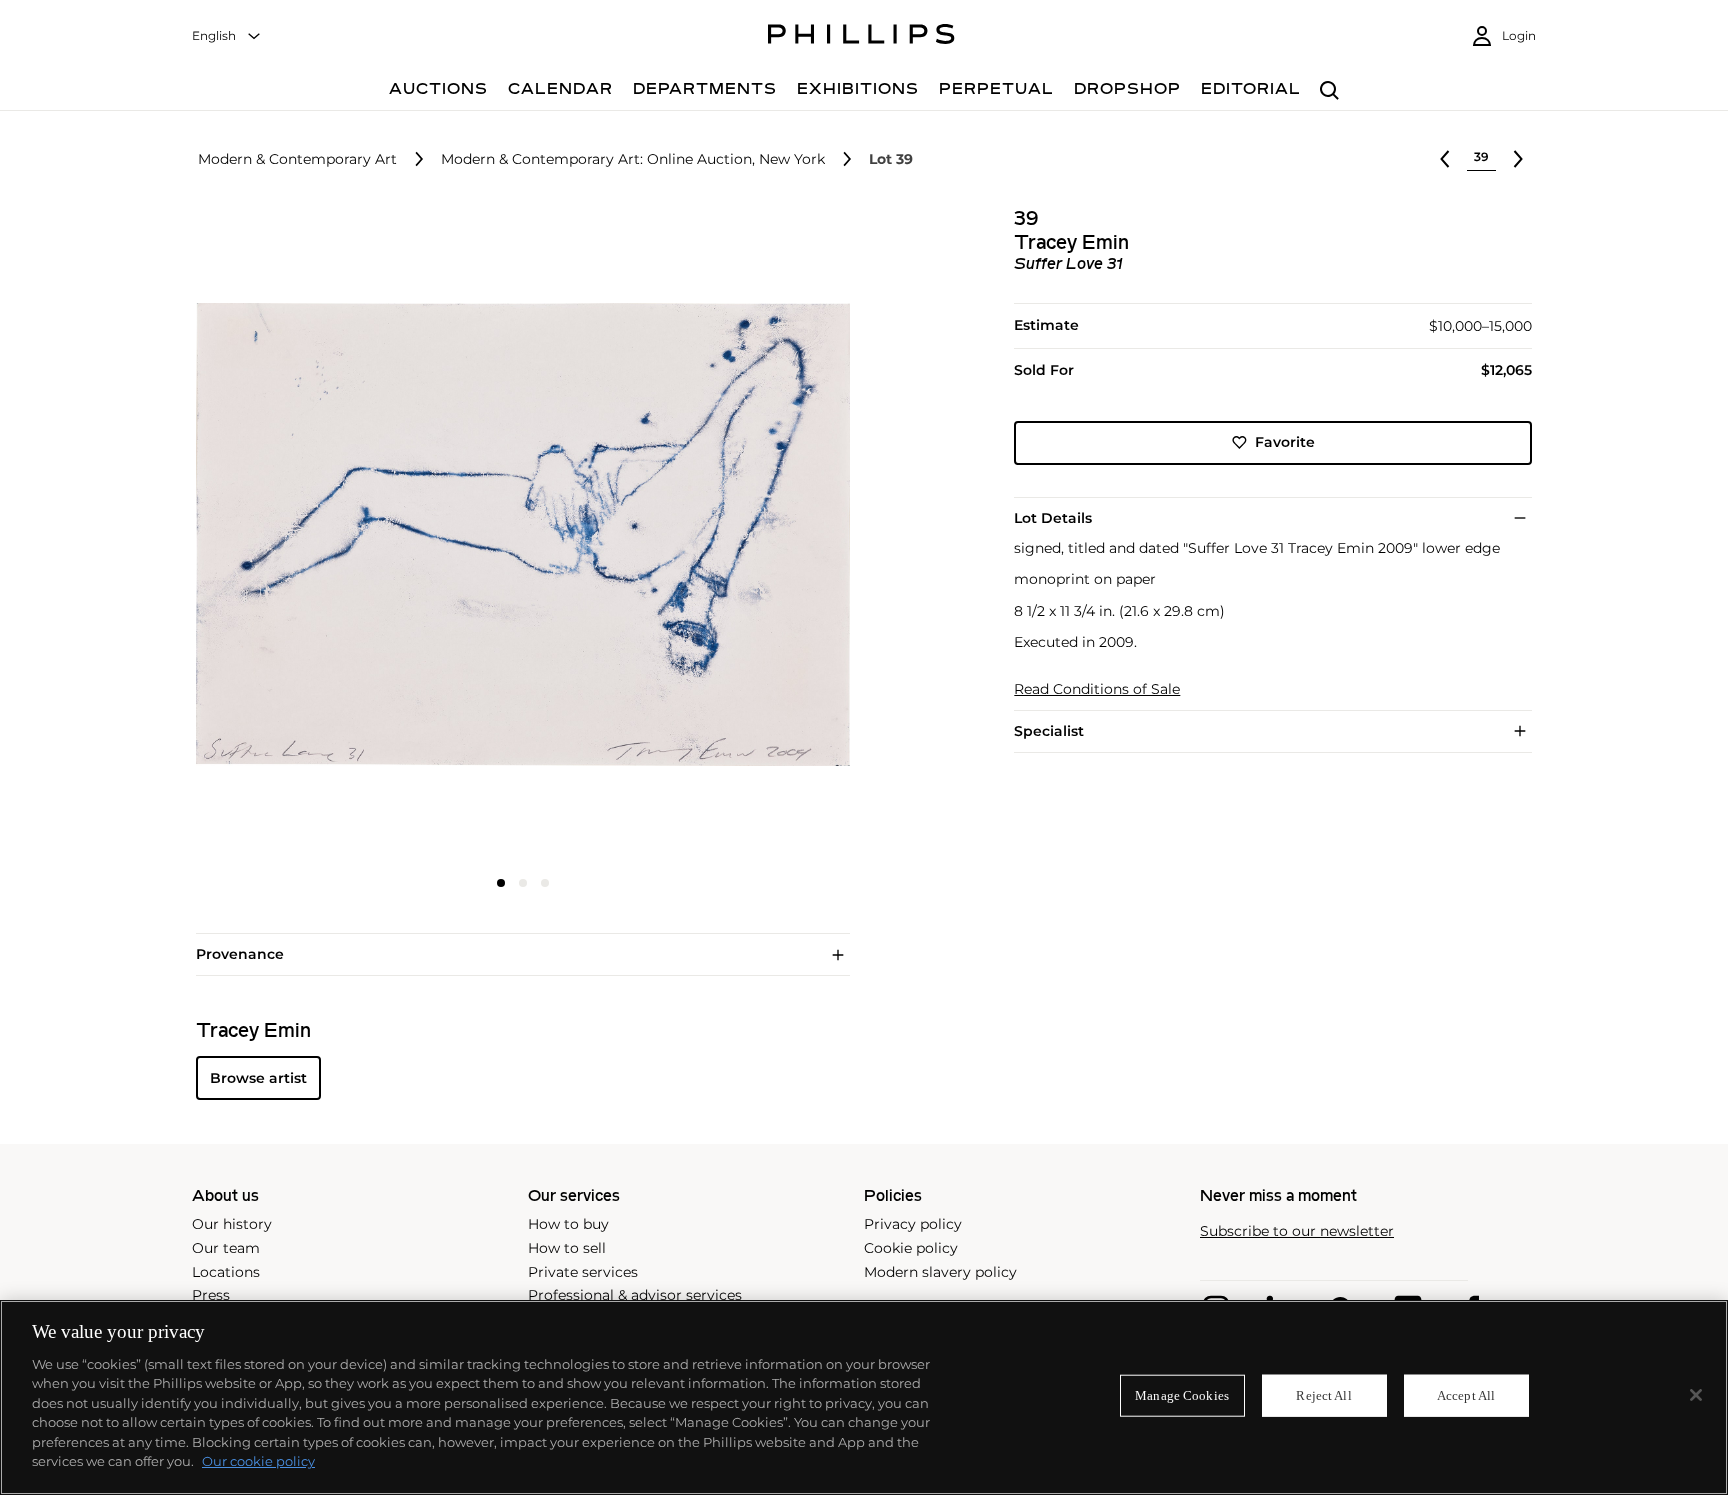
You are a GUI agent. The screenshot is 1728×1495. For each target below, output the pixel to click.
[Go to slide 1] (501, 883)
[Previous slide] (305, 537)
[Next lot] (1518, 159)
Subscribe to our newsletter (1297, 1231)
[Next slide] (741, 537)
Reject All (1323, 1395)
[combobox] (227, 36)
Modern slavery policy (940, 1272)
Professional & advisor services (635, 1295)
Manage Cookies (1182, 1395)
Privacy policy (913, 1224)
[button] (517, 535)
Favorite (1285, 442)
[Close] (1696, 1395)
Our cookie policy (258, 1461)
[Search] (1329, 91)
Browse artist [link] (258, 1078)
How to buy (568, 1224)
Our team (226, 1248)
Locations (226, 1272)
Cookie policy (911, 1248)
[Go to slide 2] (523, 883)
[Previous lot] (1445, 159)
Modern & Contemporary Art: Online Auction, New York (633, 159)
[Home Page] (861, 37)
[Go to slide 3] (545, 883)
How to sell (567, 1248)
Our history (232, 1224)
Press (211, 1295)
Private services (583, 1272)
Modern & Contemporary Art (297, 159)
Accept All (1466, 1395)
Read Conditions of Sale (1097, 689)
